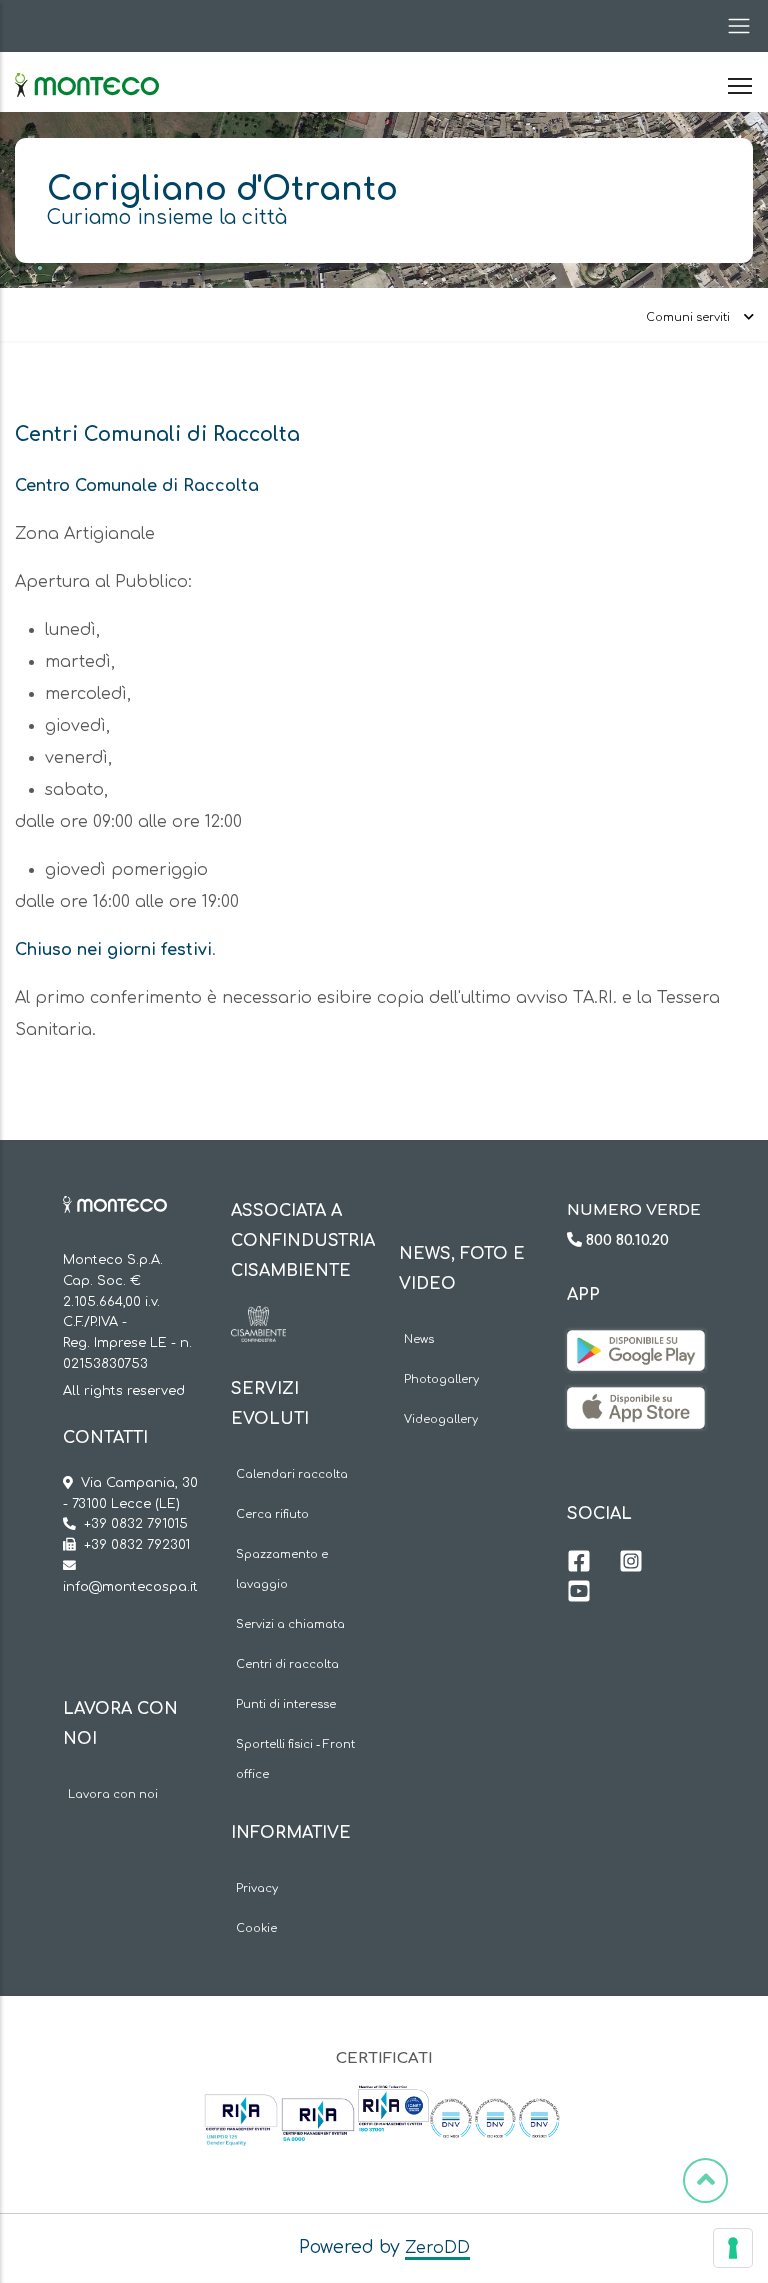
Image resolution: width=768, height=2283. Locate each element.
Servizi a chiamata (290, 1624)
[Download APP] (636, 1345)
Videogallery (441, 1419)
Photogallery (441, 1379)
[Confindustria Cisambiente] (258, 1321)
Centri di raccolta (287, 1664)
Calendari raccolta (292, 1474)
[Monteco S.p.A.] (87, 68)
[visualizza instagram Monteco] (631, 1564)
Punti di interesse (286, 1704)
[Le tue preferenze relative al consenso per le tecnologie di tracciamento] (733, 2248)
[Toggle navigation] (733, 26)
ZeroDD (437, 2248)
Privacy (257, 1888)
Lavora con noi (113, 1794)
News (419, 1339)
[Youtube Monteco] (579, 1594)
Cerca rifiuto (272, 1514)
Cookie (256, 1928)
